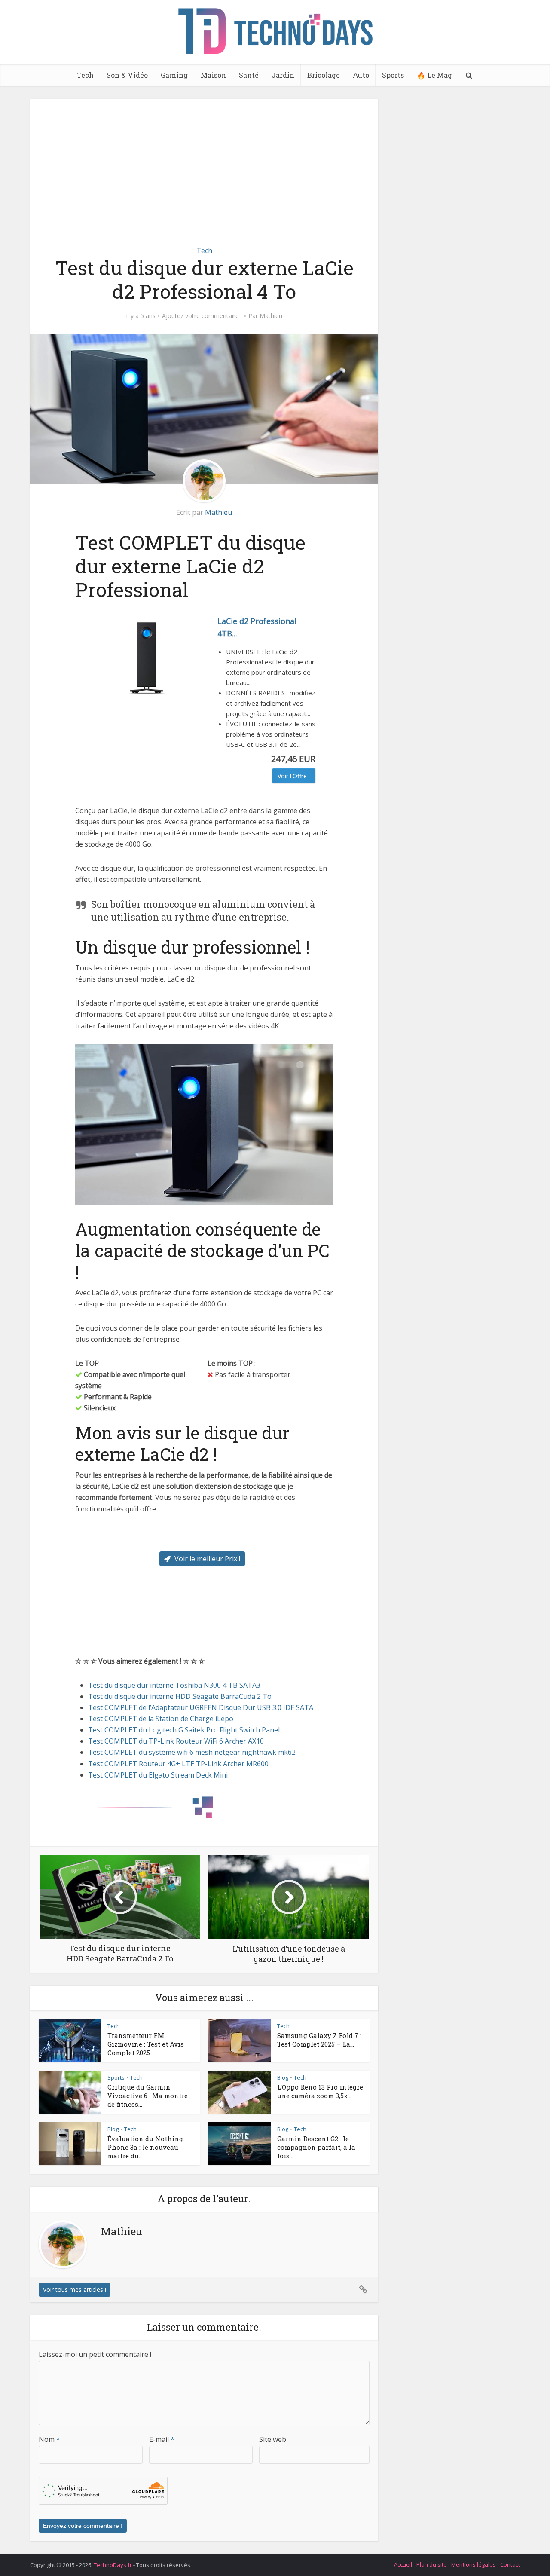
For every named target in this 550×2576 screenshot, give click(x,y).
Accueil (403, 2564)
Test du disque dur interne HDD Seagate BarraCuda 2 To (180, 1696)
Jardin (283, 75)
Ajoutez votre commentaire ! (202, 316)
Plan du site (432, 2564)
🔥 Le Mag (434, 75)
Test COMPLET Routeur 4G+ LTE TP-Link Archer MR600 (178, 1764)
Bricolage (324, 75)
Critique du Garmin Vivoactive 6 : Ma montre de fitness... (148, 2096)
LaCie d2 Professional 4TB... (257, 627)
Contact (510, 2564)
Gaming (174, 75)
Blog (283, 2077)
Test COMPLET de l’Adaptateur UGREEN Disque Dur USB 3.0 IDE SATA (201, 1707)
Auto (361, 75)
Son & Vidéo (127, 75)
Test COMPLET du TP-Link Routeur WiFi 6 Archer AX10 (176, 1741)
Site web (273, 2439)
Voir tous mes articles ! (75, 2290)
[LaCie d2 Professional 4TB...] (147, 658)
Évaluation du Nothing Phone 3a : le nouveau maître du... (145, 2147)
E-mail (162, 2439)
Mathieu (271, 316)
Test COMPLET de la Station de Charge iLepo (161, 1719)
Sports (393, 75)
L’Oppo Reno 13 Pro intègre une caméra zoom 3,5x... (320, 2091)
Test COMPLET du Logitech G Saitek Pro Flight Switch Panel (184, 1730)
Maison (213, 75)
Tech (85, 75)
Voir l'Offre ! (294, 776)
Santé (249, 75)
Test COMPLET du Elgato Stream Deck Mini (158, 1775)
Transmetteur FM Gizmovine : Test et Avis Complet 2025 (146, 2044)
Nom (49, 2439)
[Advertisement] (204, 172)
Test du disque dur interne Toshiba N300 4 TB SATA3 (174, 1685)
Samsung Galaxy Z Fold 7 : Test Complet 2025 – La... (319, 2040)
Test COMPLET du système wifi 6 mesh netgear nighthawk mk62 (192, 1752)
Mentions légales (474, 2564)
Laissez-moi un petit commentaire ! (95, 2354)
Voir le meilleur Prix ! (206, 1559)
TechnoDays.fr (113, 2565)
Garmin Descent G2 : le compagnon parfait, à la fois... (316, 2147)
